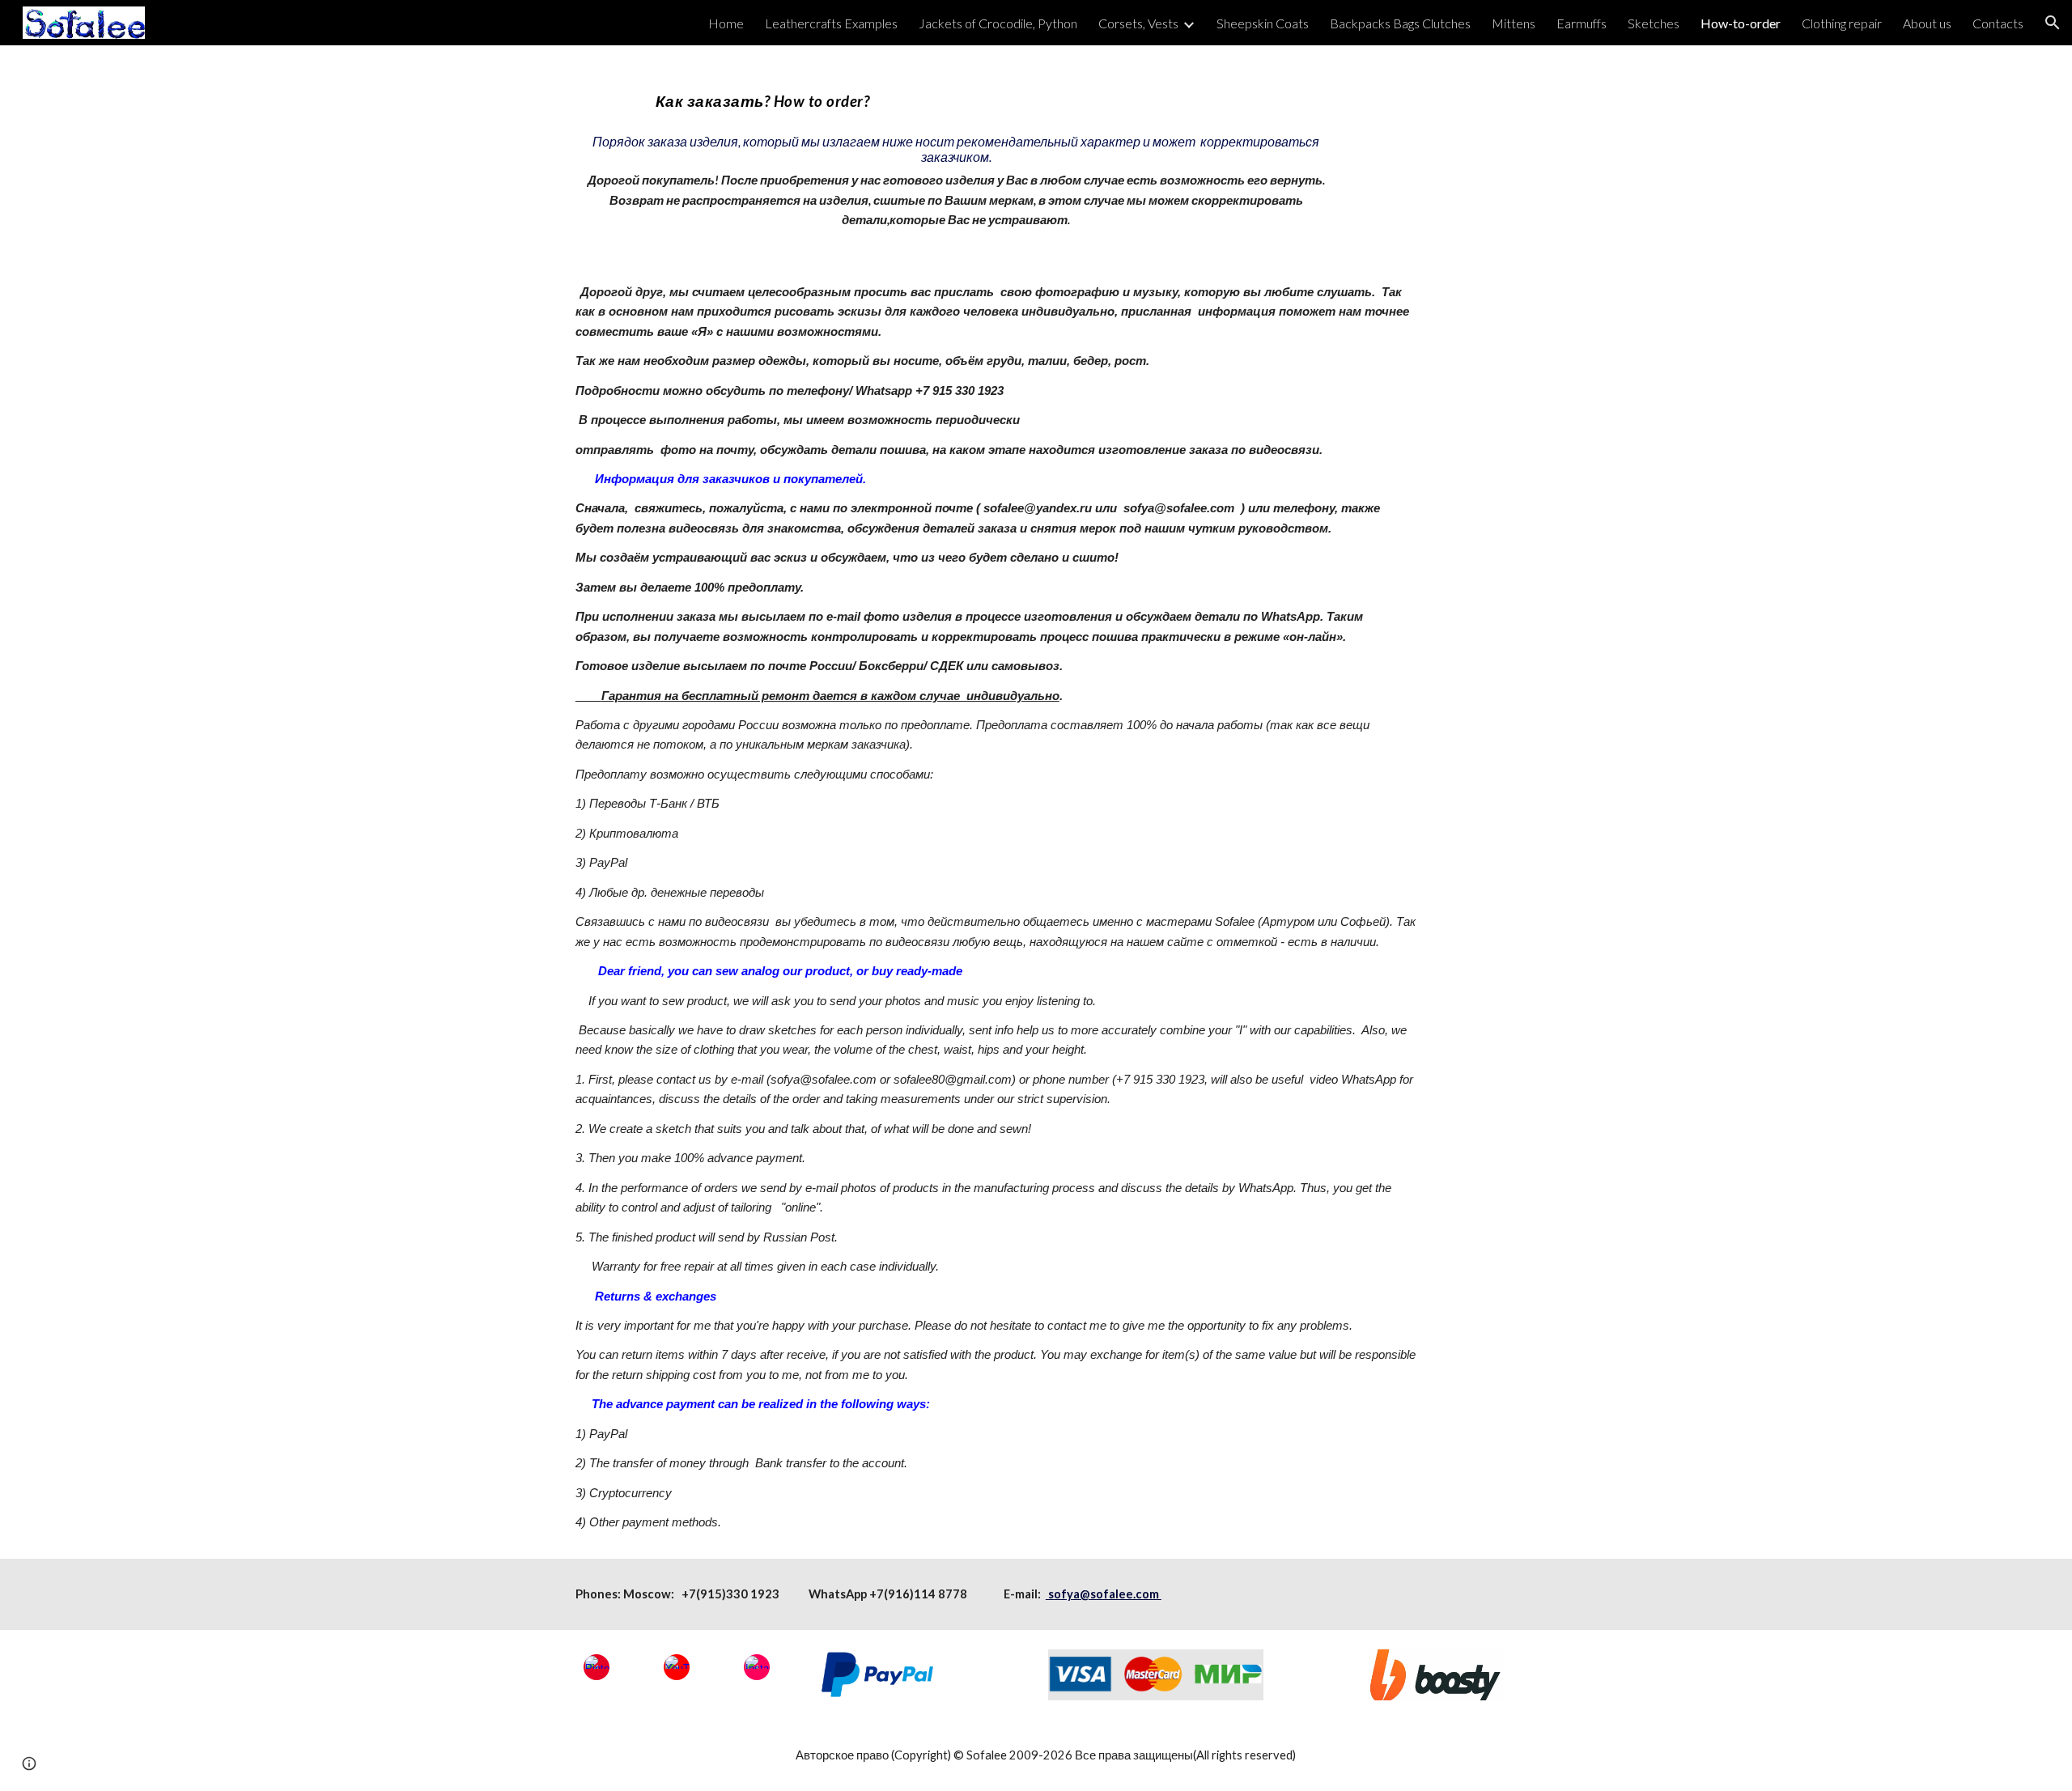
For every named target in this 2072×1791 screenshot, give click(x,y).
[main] (956, 151)
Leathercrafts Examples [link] (831, 23)
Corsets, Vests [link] (1138, 23)
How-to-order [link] (1741, 23)
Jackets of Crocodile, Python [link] (998, 23)
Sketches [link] (1654, 23)
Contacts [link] (1998, 23)
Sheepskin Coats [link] (1263, 23)
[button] (2053, 23)
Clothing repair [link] (1842, 23)
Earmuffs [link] (1582, 23)
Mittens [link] (1514, 23)
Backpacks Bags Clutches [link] (1400, 23)
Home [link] (726, 23)
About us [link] (1927, 23)
